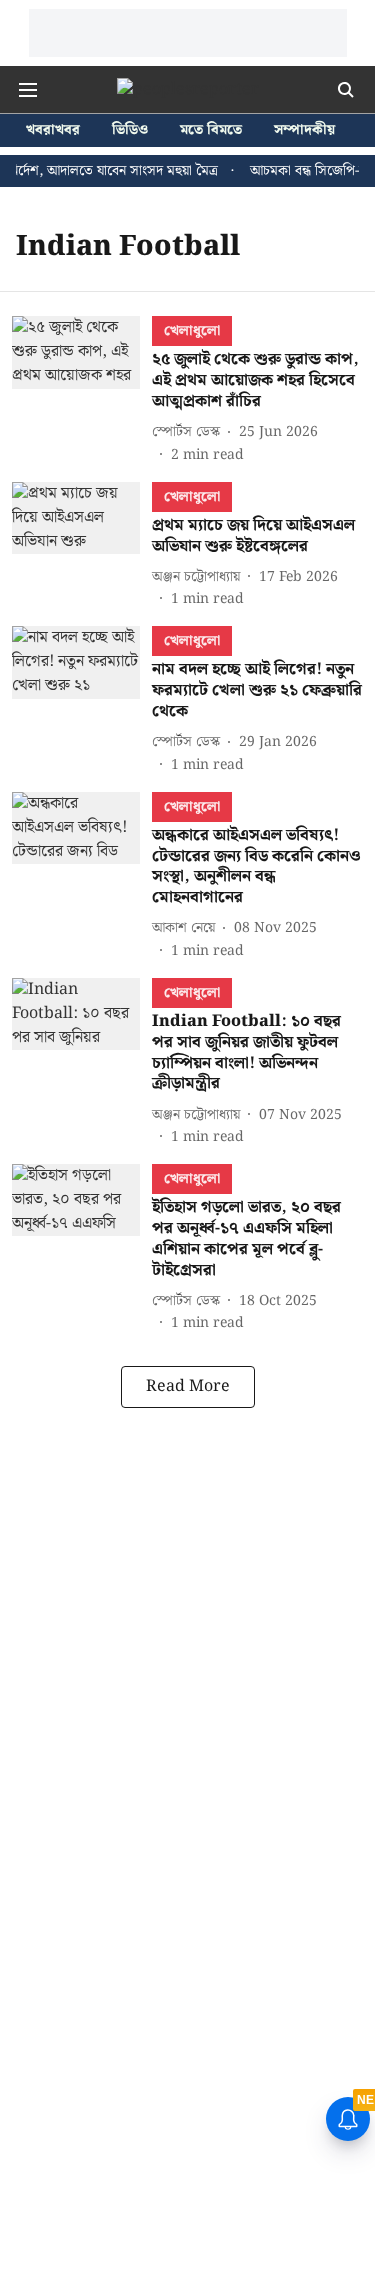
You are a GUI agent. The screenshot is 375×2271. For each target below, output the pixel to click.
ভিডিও (130, 130)
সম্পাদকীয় (304, 130)
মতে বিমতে (211, 130)
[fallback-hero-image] (82, 390)
